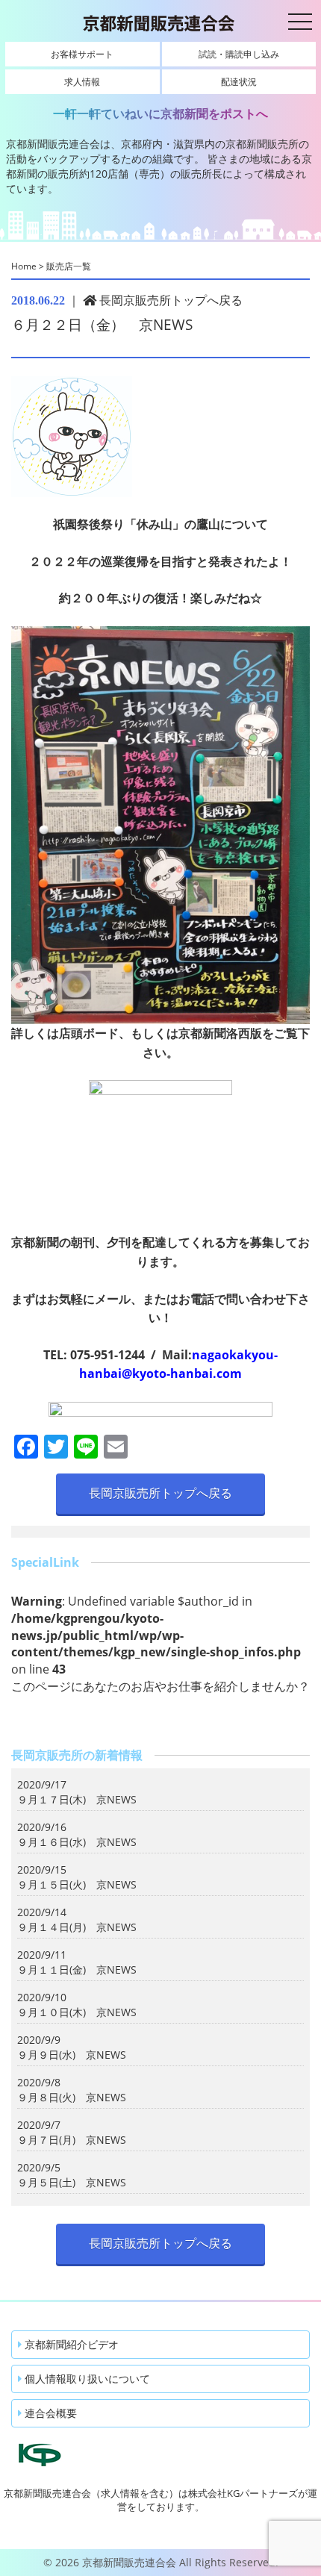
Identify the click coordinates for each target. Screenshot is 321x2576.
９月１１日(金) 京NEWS (77, 1970)
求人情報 (82, 82)
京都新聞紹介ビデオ (70, 2344)
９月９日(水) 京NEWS (72, 2055)
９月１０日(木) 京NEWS (77, 2012)
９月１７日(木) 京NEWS (77, 1799)
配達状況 (239, 82)
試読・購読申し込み (239, 54)
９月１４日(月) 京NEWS (77, 1927)
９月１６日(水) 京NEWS (77, 1842)
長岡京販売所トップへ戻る (169, 300)
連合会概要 (49, 2413)
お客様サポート (82, 54)
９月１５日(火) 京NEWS (77, 1884)
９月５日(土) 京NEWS (72, 2182)
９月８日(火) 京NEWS (72, 2097)
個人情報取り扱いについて (86, 2379)
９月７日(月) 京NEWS (72, 2140)
